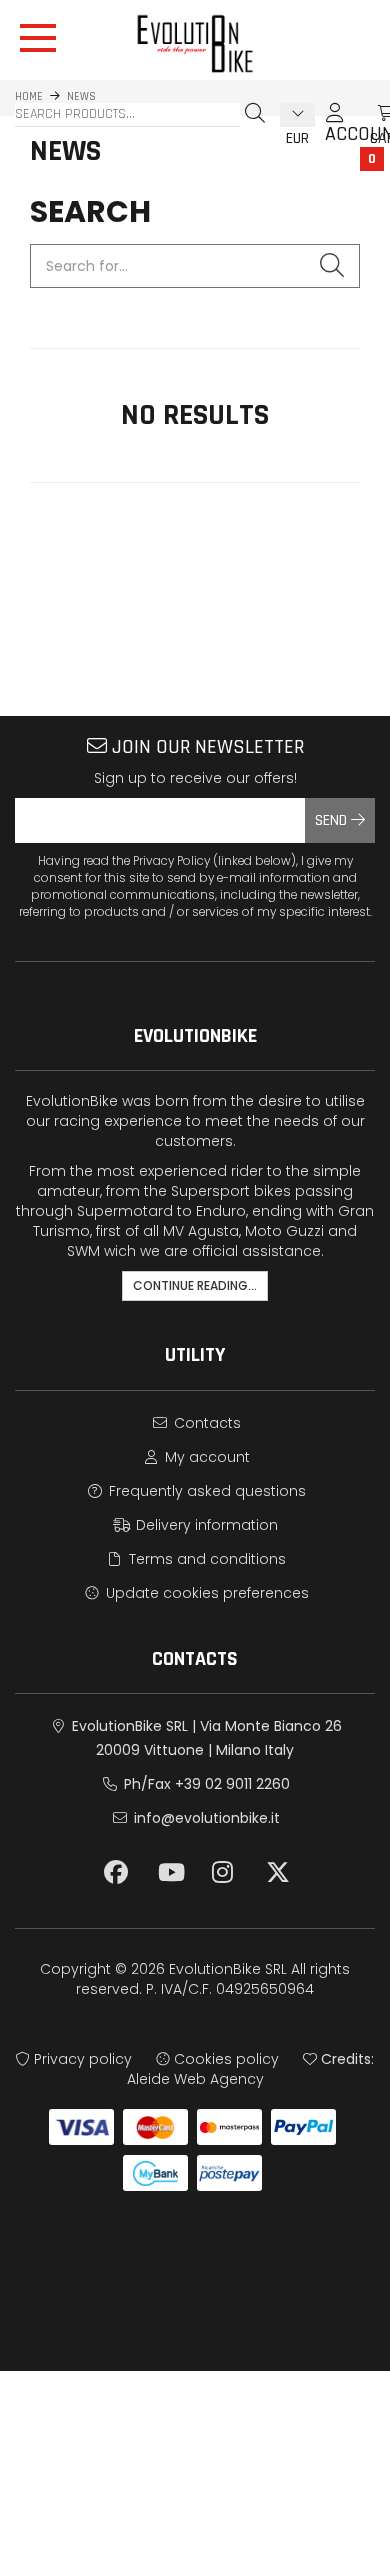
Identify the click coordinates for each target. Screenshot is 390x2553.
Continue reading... (195, 1285)
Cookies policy (224, 2059)
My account (205, 1457)
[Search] (255, 113)
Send (333, 820)
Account (335, 122)
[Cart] (365, 113)
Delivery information (205, 1525)
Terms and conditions (205, 1559)
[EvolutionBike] (195, 43)
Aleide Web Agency (195, 2079)
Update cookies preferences (205, 1593)
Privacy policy (81, 2059)
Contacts (205, 1423)
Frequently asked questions (205, 1491)
